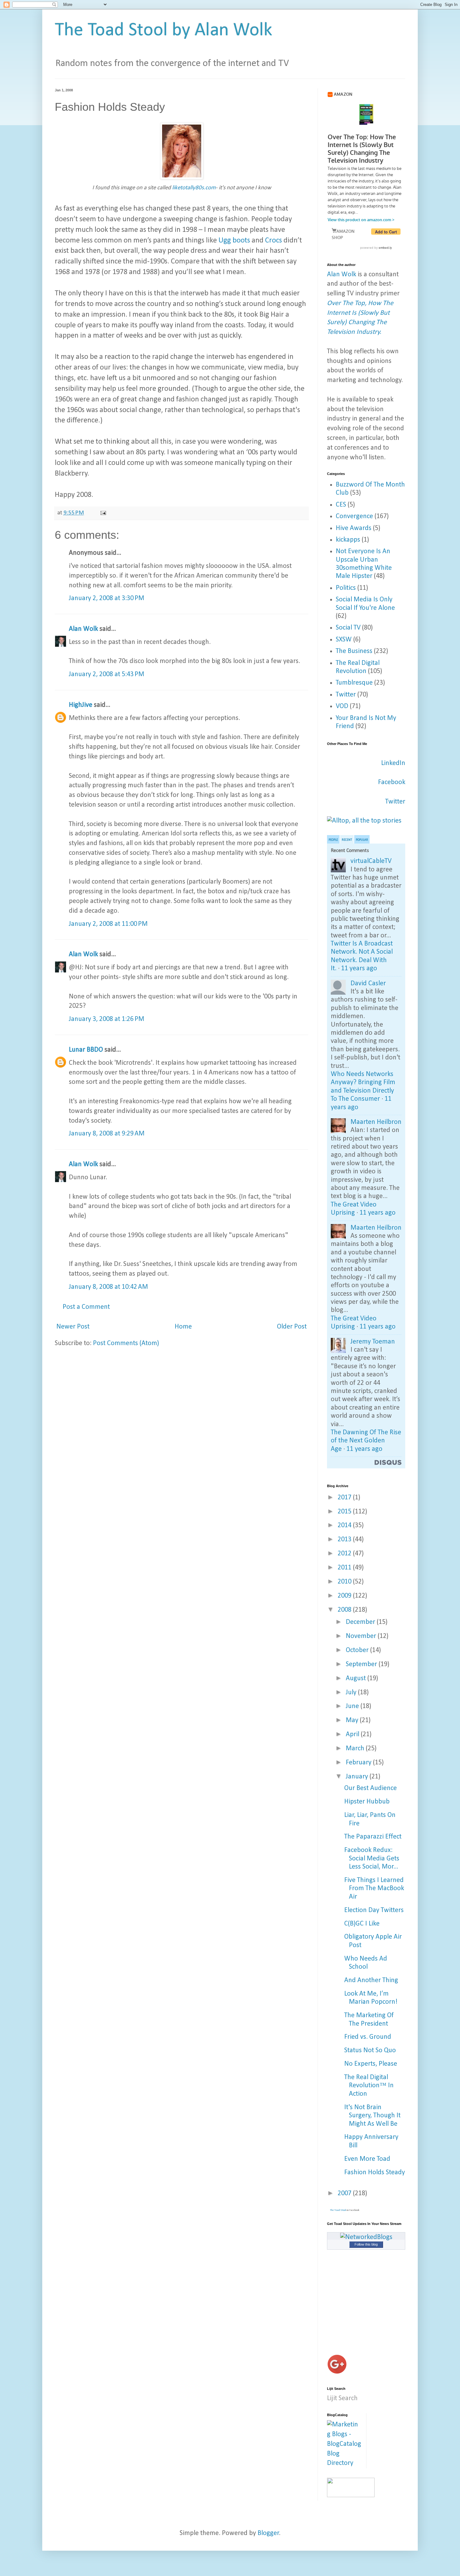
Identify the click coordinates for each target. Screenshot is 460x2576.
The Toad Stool (338, 2210)
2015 (345, 1512)
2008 (345, 1610)
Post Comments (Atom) (126, 1343)
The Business (354, 651)
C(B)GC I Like (362, 1924)
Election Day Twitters (374, 1910)
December (361, 1622)
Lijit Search (342, 2398)
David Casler (368, 984)
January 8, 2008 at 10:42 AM (108, 1287)
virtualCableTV (371, 861)
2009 (345, 1596)
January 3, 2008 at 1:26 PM (107, 1019)
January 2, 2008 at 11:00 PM (108, 924)
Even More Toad (367, 2159)
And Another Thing (371, 1980)
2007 (345, 2193)
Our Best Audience (371, 1788)
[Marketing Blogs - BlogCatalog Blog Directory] (344, 2463)
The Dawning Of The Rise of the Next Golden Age (366, 1441)
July (352, 1693)
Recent (347, 840)
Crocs (273, 241)
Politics (346, 588)
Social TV (348, 628)
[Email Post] (103, 513)
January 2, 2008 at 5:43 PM (107, 674)
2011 (345, 1568)
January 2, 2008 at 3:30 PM (107, 598)
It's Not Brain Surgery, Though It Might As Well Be (372, 2116)
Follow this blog (366, 2244)
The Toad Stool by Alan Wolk (164, 31)
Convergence (354, 516)
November (362, 1636)
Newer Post (73, 1327)
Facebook (392, 782)
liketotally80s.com (194, 188)
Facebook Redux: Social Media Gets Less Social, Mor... (372, 1859)
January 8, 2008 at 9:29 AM (107, 1134)
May (353, 1720)
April (353, 1734)
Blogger (268, 2533)
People (333, 840)
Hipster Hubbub (367, 1802)
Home (183, 1327)
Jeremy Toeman (373, 1342)
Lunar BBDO (86, 1050)
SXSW (344, 640)
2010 (345, 1582)
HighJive (81, 705)
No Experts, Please (371, 2064)
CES (341, 505)
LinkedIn (393, 763)
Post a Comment (86, 1307)
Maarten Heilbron (376, 1122)
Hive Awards (354, 528)
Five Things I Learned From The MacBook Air (374, 1889)
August (357, 1678)
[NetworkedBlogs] (366, 2237)
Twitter (346, 695)
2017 (345, 1498)
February (359, 1763)
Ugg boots (234, 241)
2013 (345, 1540)
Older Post (292, 1327)
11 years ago (359, 969)
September (362, 1664)
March (356, 1749)
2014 (345, 1525)
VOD (342, 706)
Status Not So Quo (370, 2051)
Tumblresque (354, 683)
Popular (362, 840)
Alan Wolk (83, 629)
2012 (345, 1554)
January (358, 1777)
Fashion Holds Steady (375, 2173)
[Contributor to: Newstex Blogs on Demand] (351, 2495)
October (358, 1650)
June (353, 1706)
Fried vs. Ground (368, 2037)
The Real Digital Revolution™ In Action (369, 2086)
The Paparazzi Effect (373, 1837)
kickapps (348, 540)
